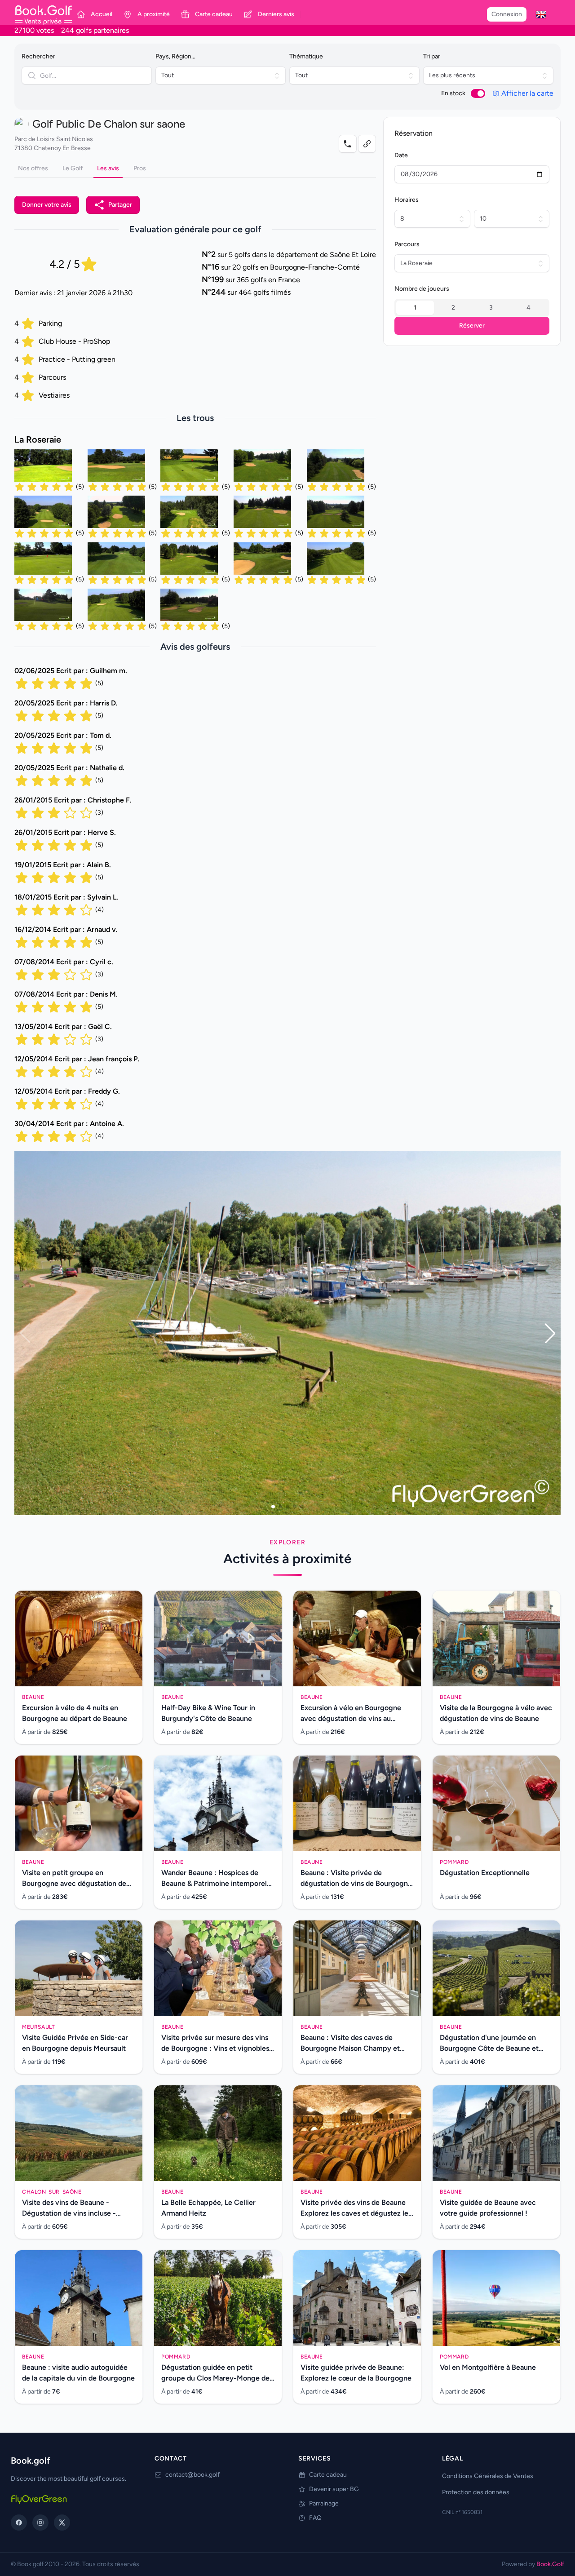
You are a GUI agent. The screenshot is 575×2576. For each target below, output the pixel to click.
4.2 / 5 (65, 264)
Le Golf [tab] (73, 168)
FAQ (315, 2518)
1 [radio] (415, 308)
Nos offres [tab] (33, 168)
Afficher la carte (527, 93)
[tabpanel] (195, 661)
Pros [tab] (140, 168)
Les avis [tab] (108, 168)
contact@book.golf (192, 2475)
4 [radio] (529, 308)
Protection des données (476, 2492)
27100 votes (34, 30)
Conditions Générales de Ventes (488, 2476)
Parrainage (324, 2503)
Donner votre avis (47, 205)
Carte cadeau (328, 2475)
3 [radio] (491, 308)
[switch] (478, 93)
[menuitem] (541, 14)
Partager (120, 205)
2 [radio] (453, 308)
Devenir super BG (334, 2489)
